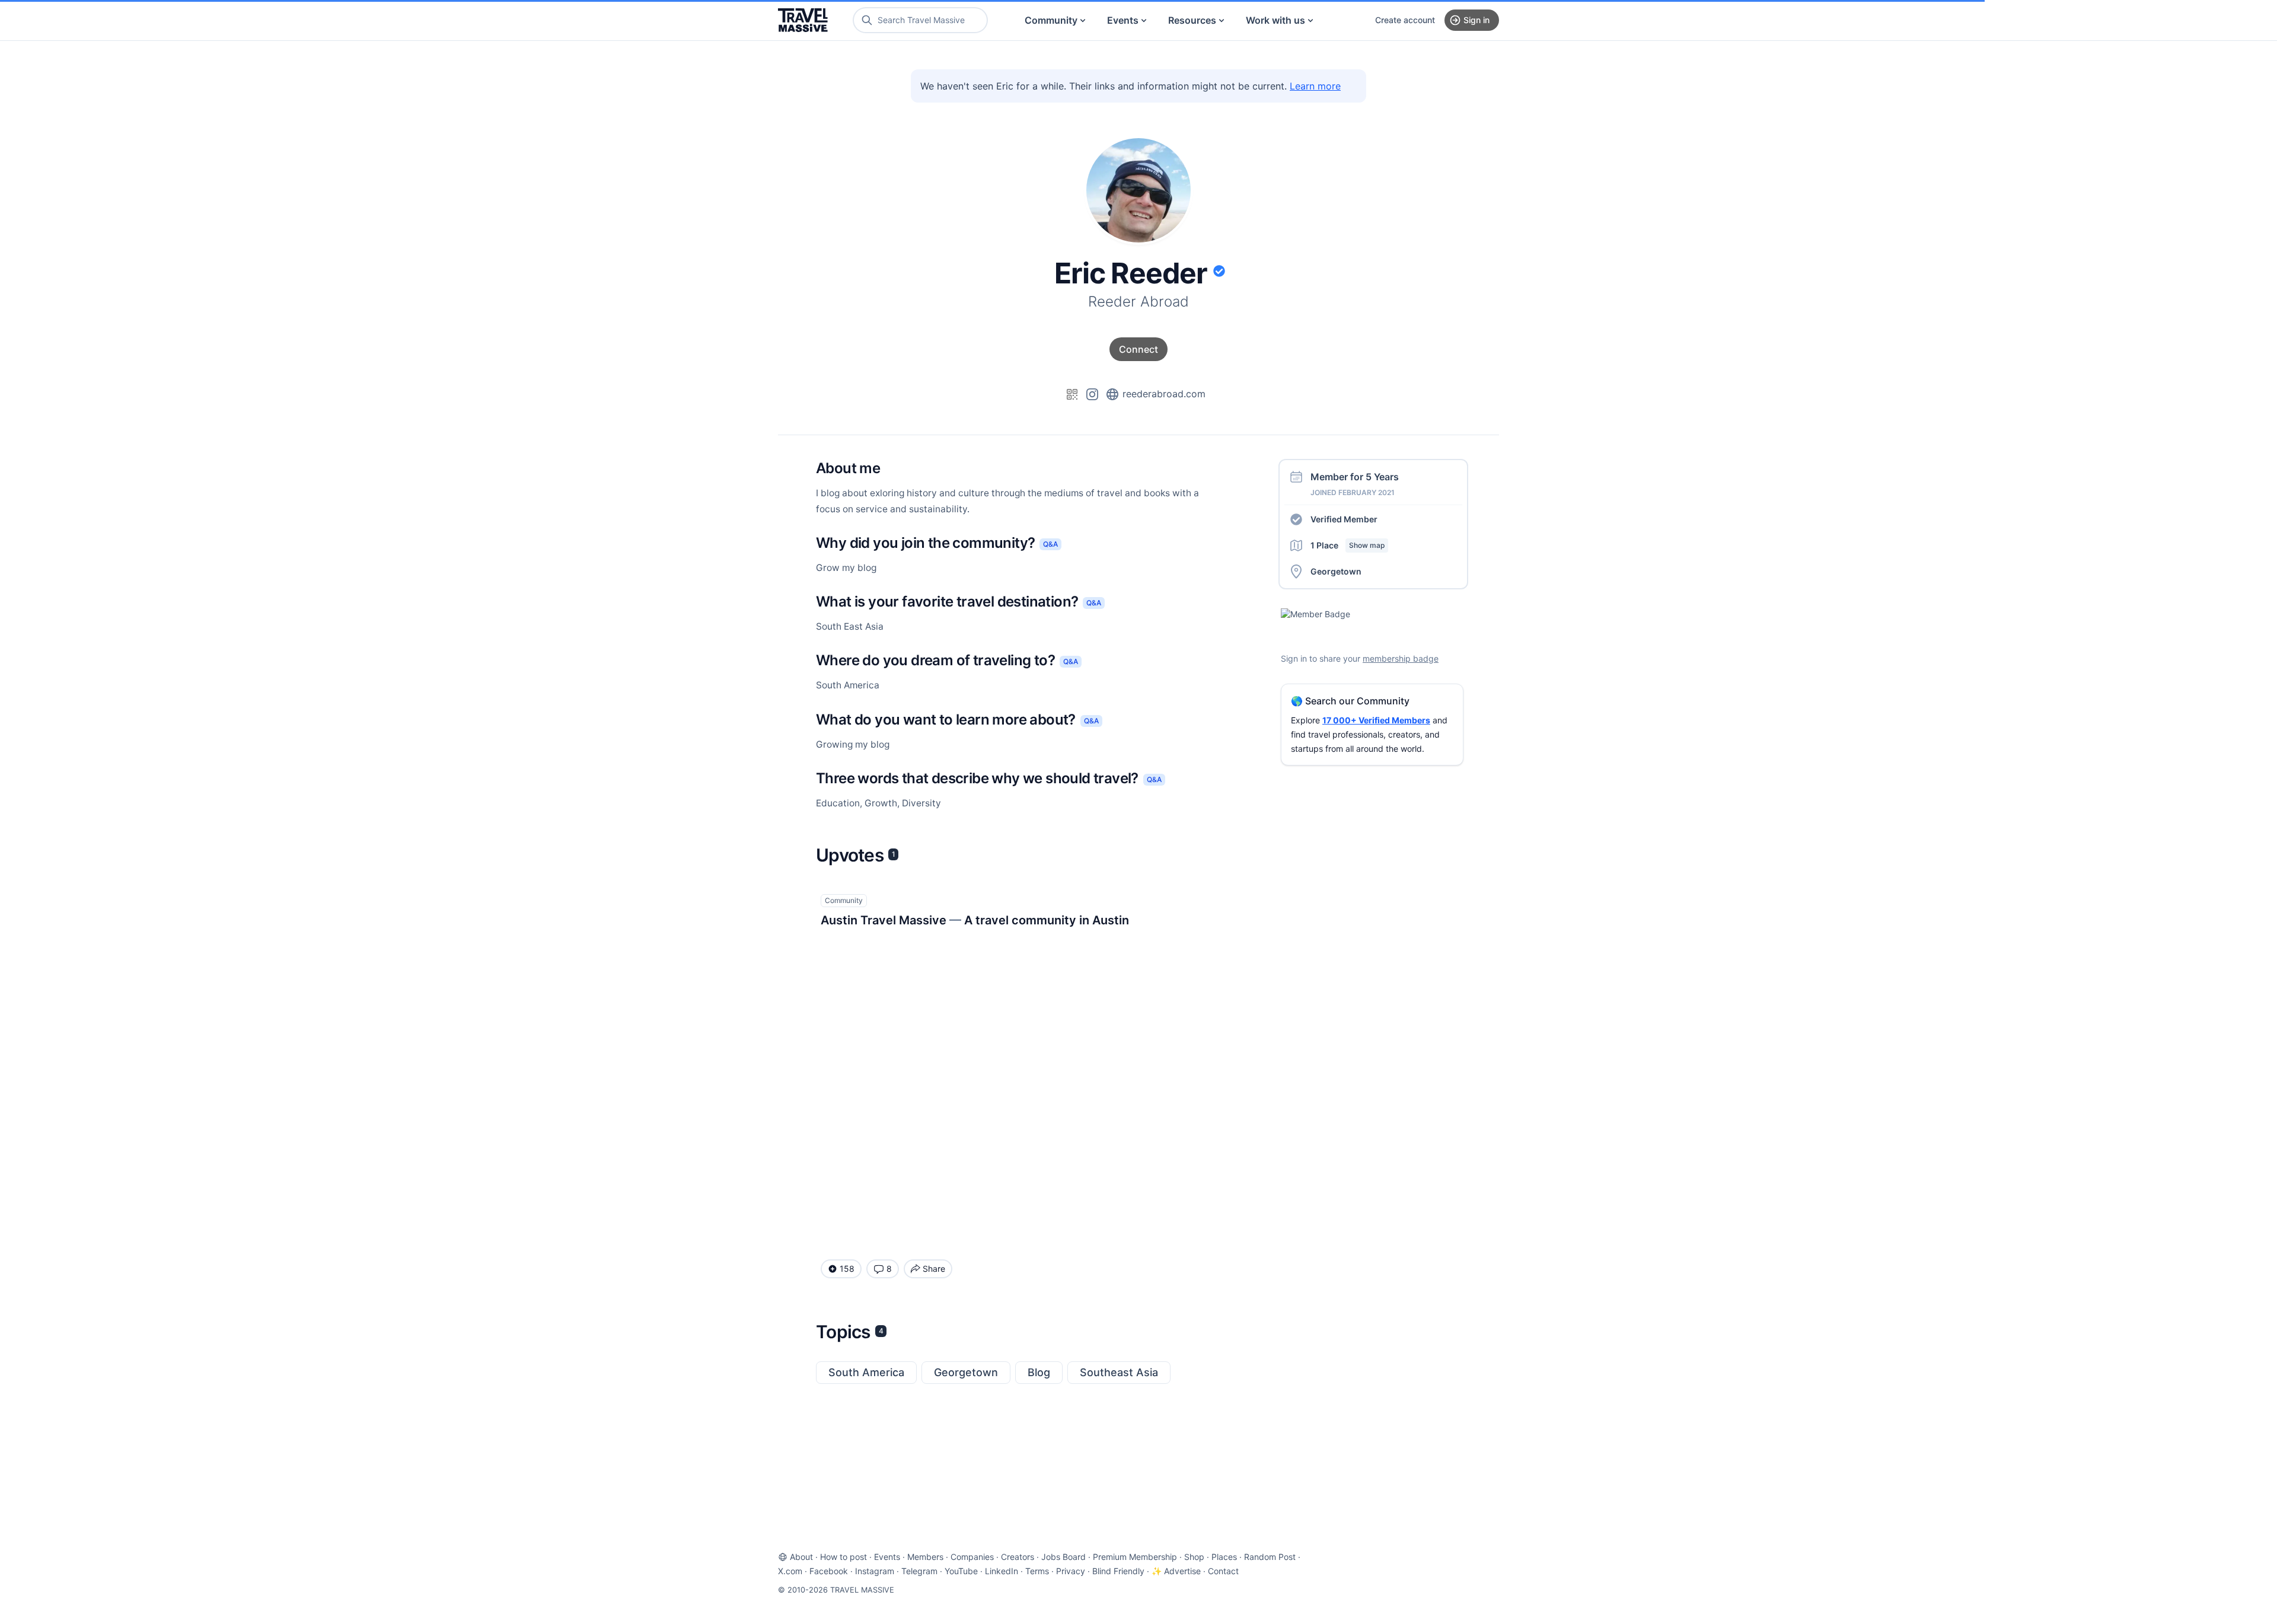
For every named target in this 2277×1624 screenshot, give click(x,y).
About (801, 1557)
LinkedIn (1002, 1571)
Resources (1192, 20)
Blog (1039, 1372)
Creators (1018, 1557)
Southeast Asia (1119, 1372)
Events (1123, 20)
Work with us (1275, 20)
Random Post (1270, 1557)
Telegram (919, 1571)
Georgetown (966, 1372)
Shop (1194, 1557)
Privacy (1071, 1571)
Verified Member (1344, 519)
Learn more (1315, 86)
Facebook (829, 1571)
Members (925, 1557)
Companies (972, 1557)
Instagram (875, 1571)
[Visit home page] (803, 20)
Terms (1037, 1571)
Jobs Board (1063, 1557)
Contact (1223, 1571)
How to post (843, 1557)
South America (866, 1372)
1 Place (1348, 545)
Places (1224, 1557)
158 (847, 1269)
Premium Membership (1135, 1557)
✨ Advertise (1176, 1571)
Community (1051, 20)
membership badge (1401, 658)
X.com (790, 1571)
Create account (1405, 20)
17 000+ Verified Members (1376, 720)
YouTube (961, 1571)
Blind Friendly (1118, 1571)
